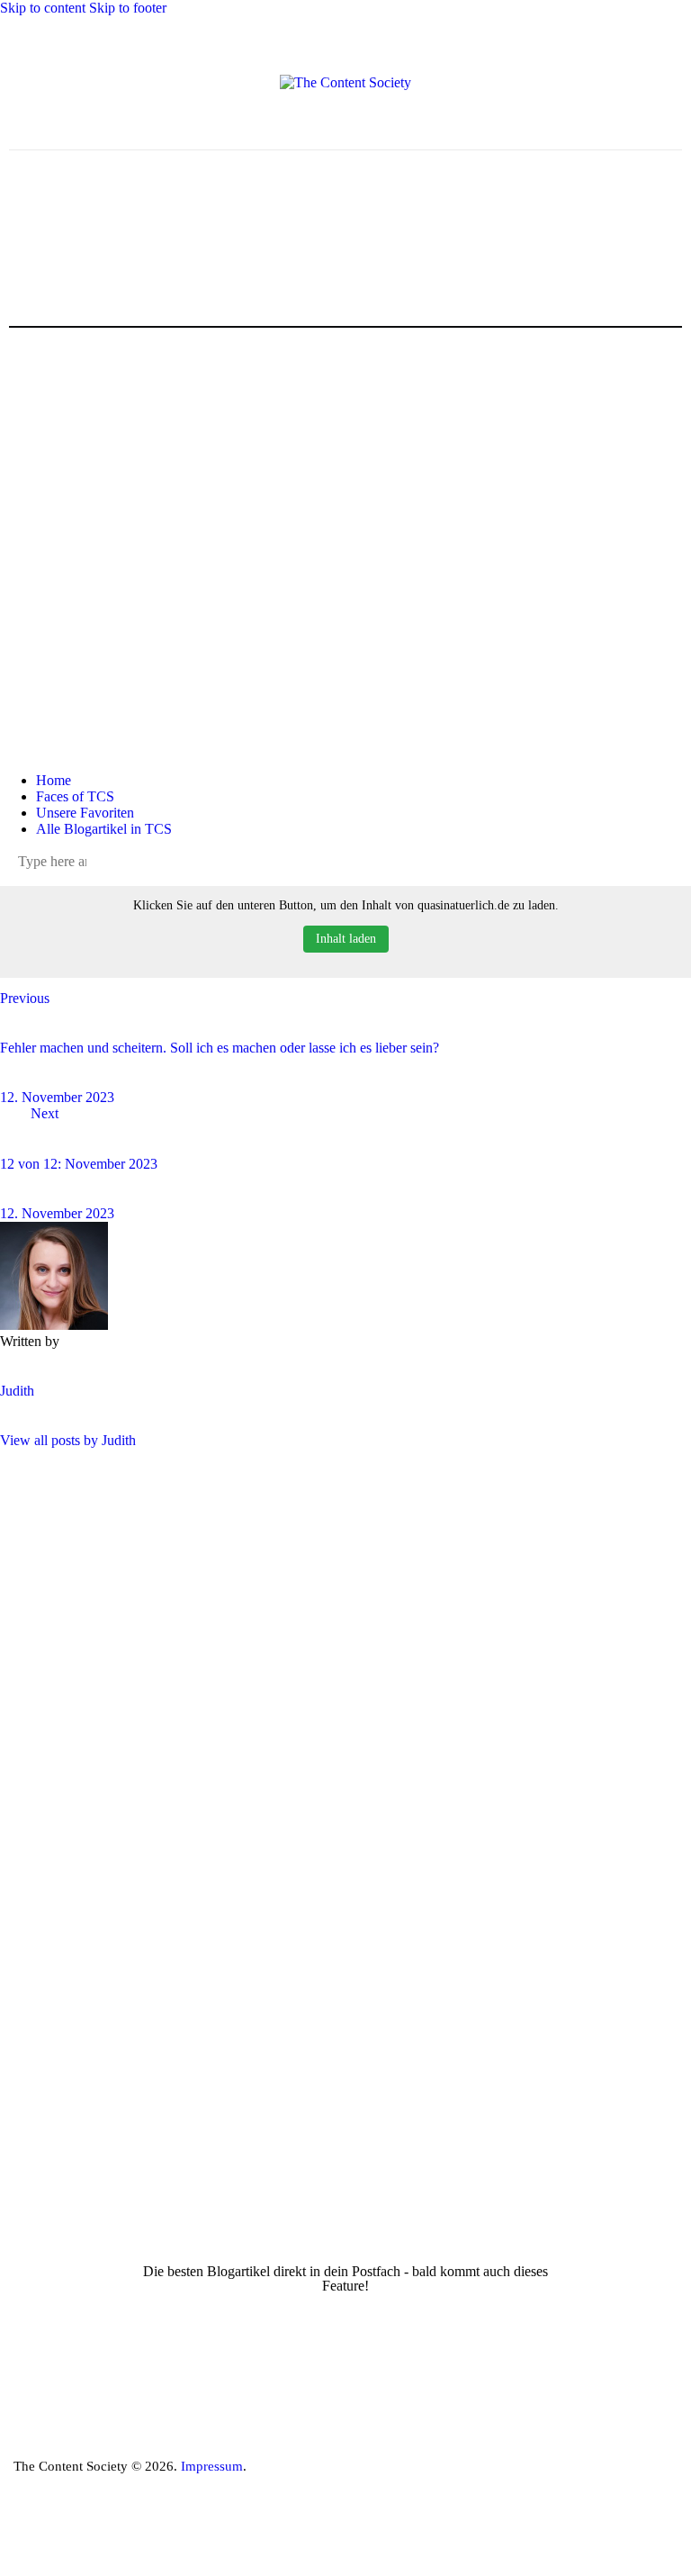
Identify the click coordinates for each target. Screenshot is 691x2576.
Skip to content (43, 8)
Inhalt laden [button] (346, 939)
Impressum (212, 2466)
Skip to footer (128, 8)
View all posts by (68, 1440)
